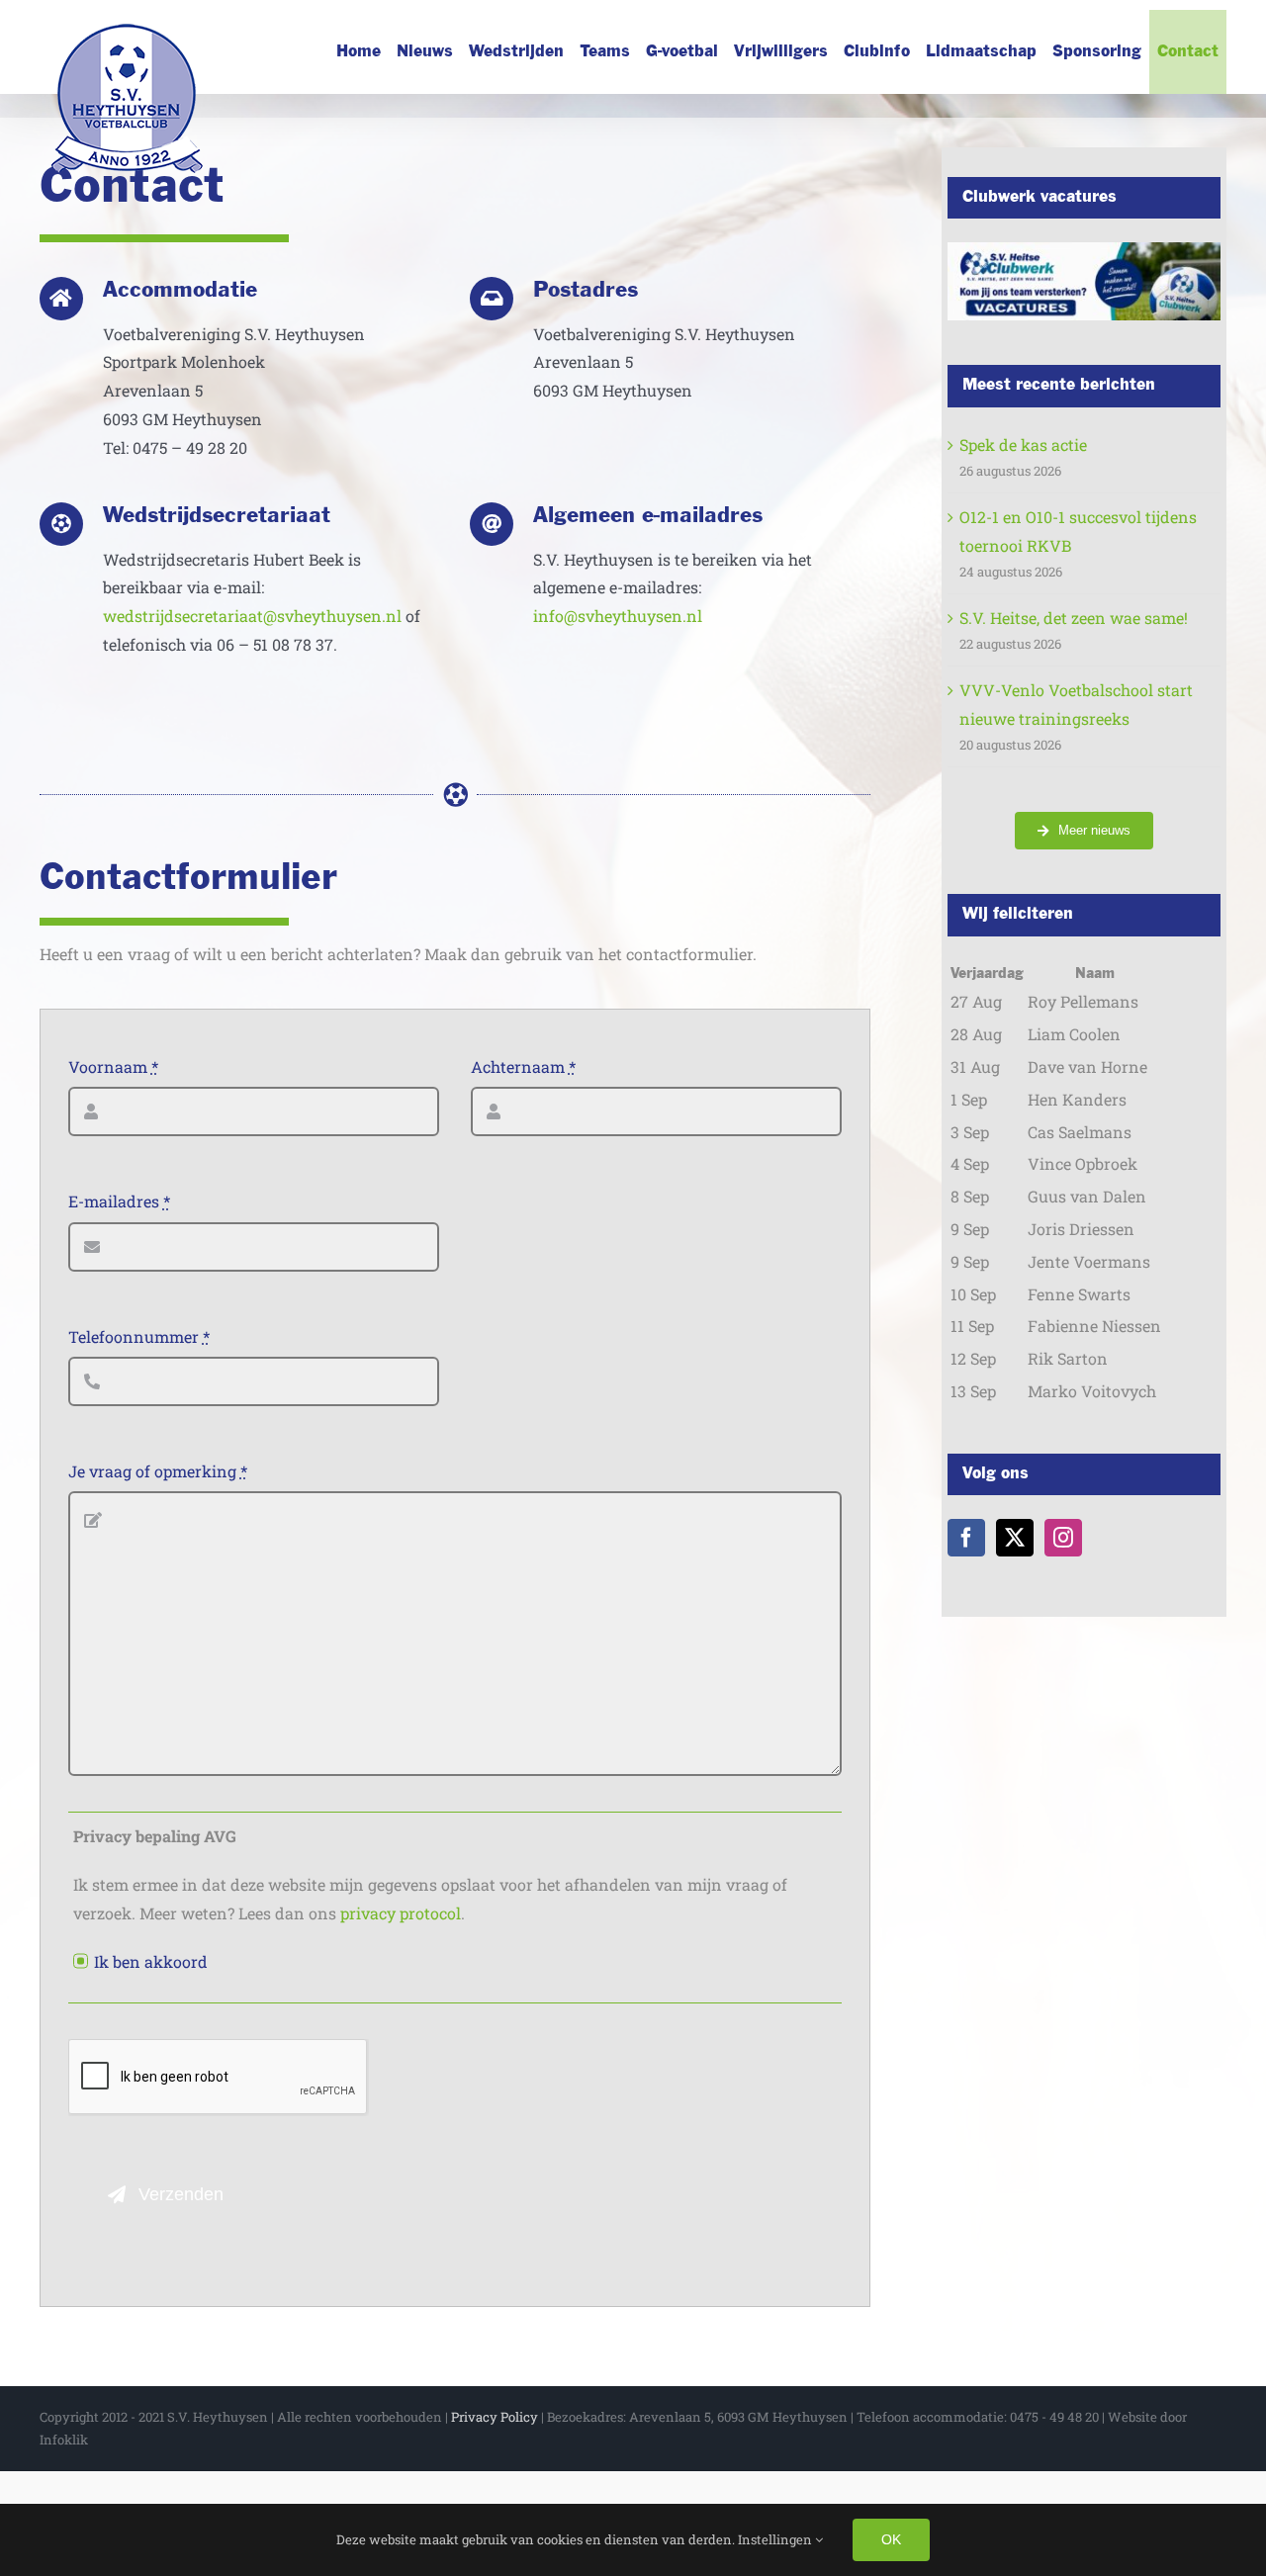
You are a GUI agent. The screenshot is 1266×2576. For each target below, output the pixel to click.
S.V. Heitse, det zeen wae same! (1074, 618)
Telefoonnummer (139, 1336)
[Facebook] (966, 1538)
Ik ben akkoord (151, 1961)
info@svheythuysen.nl (618, 616)
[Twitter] (1015, 1538)
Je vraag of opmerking (158, 1471)
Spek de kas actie (1023, 444)
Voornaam (113, 1066)
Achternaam (523, 1066)
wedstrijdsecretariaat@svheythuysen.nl (252, 616)
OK (891, 2539)
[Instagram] (1063, 1538)
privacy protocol (401, 1913)
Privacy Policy (495, 2417)
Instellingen (776, 2539)
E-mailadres (119, 1201)
